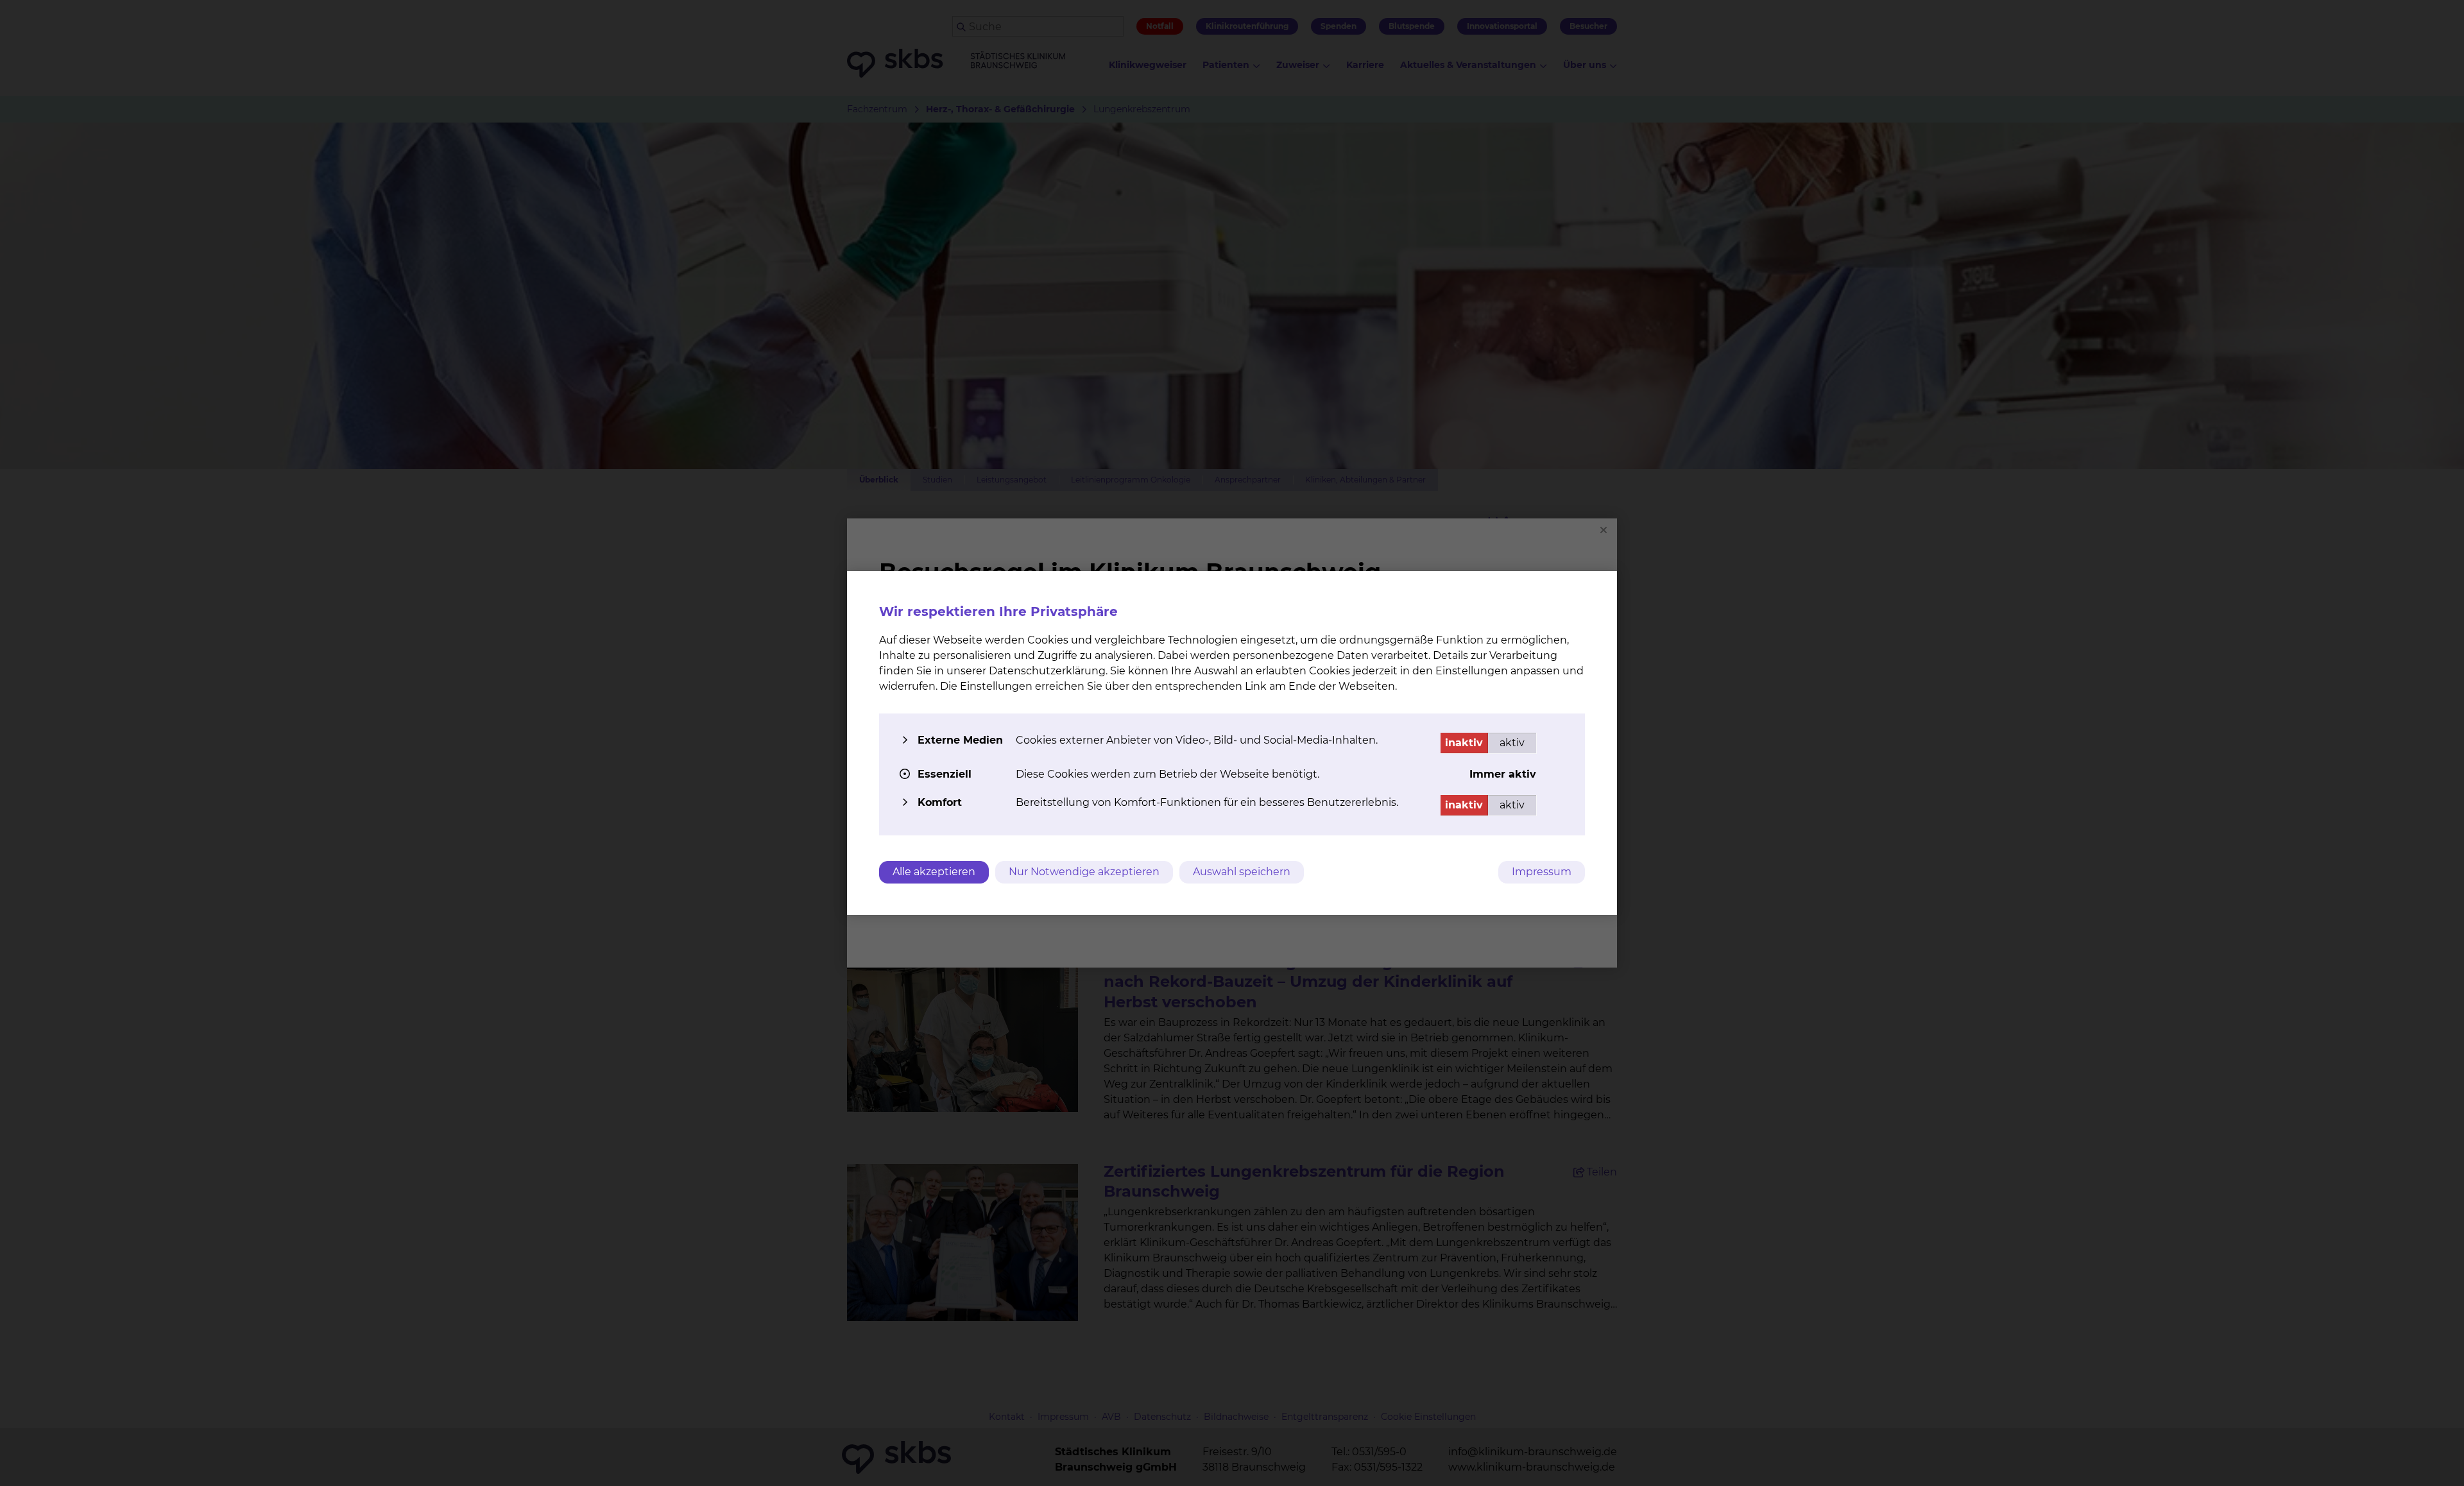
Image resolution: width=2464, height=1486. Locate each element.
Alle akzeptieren (934, 872)
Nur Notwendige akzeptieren (1084, 872)
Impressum (1542, 872)
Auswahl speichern (1242, 872)
